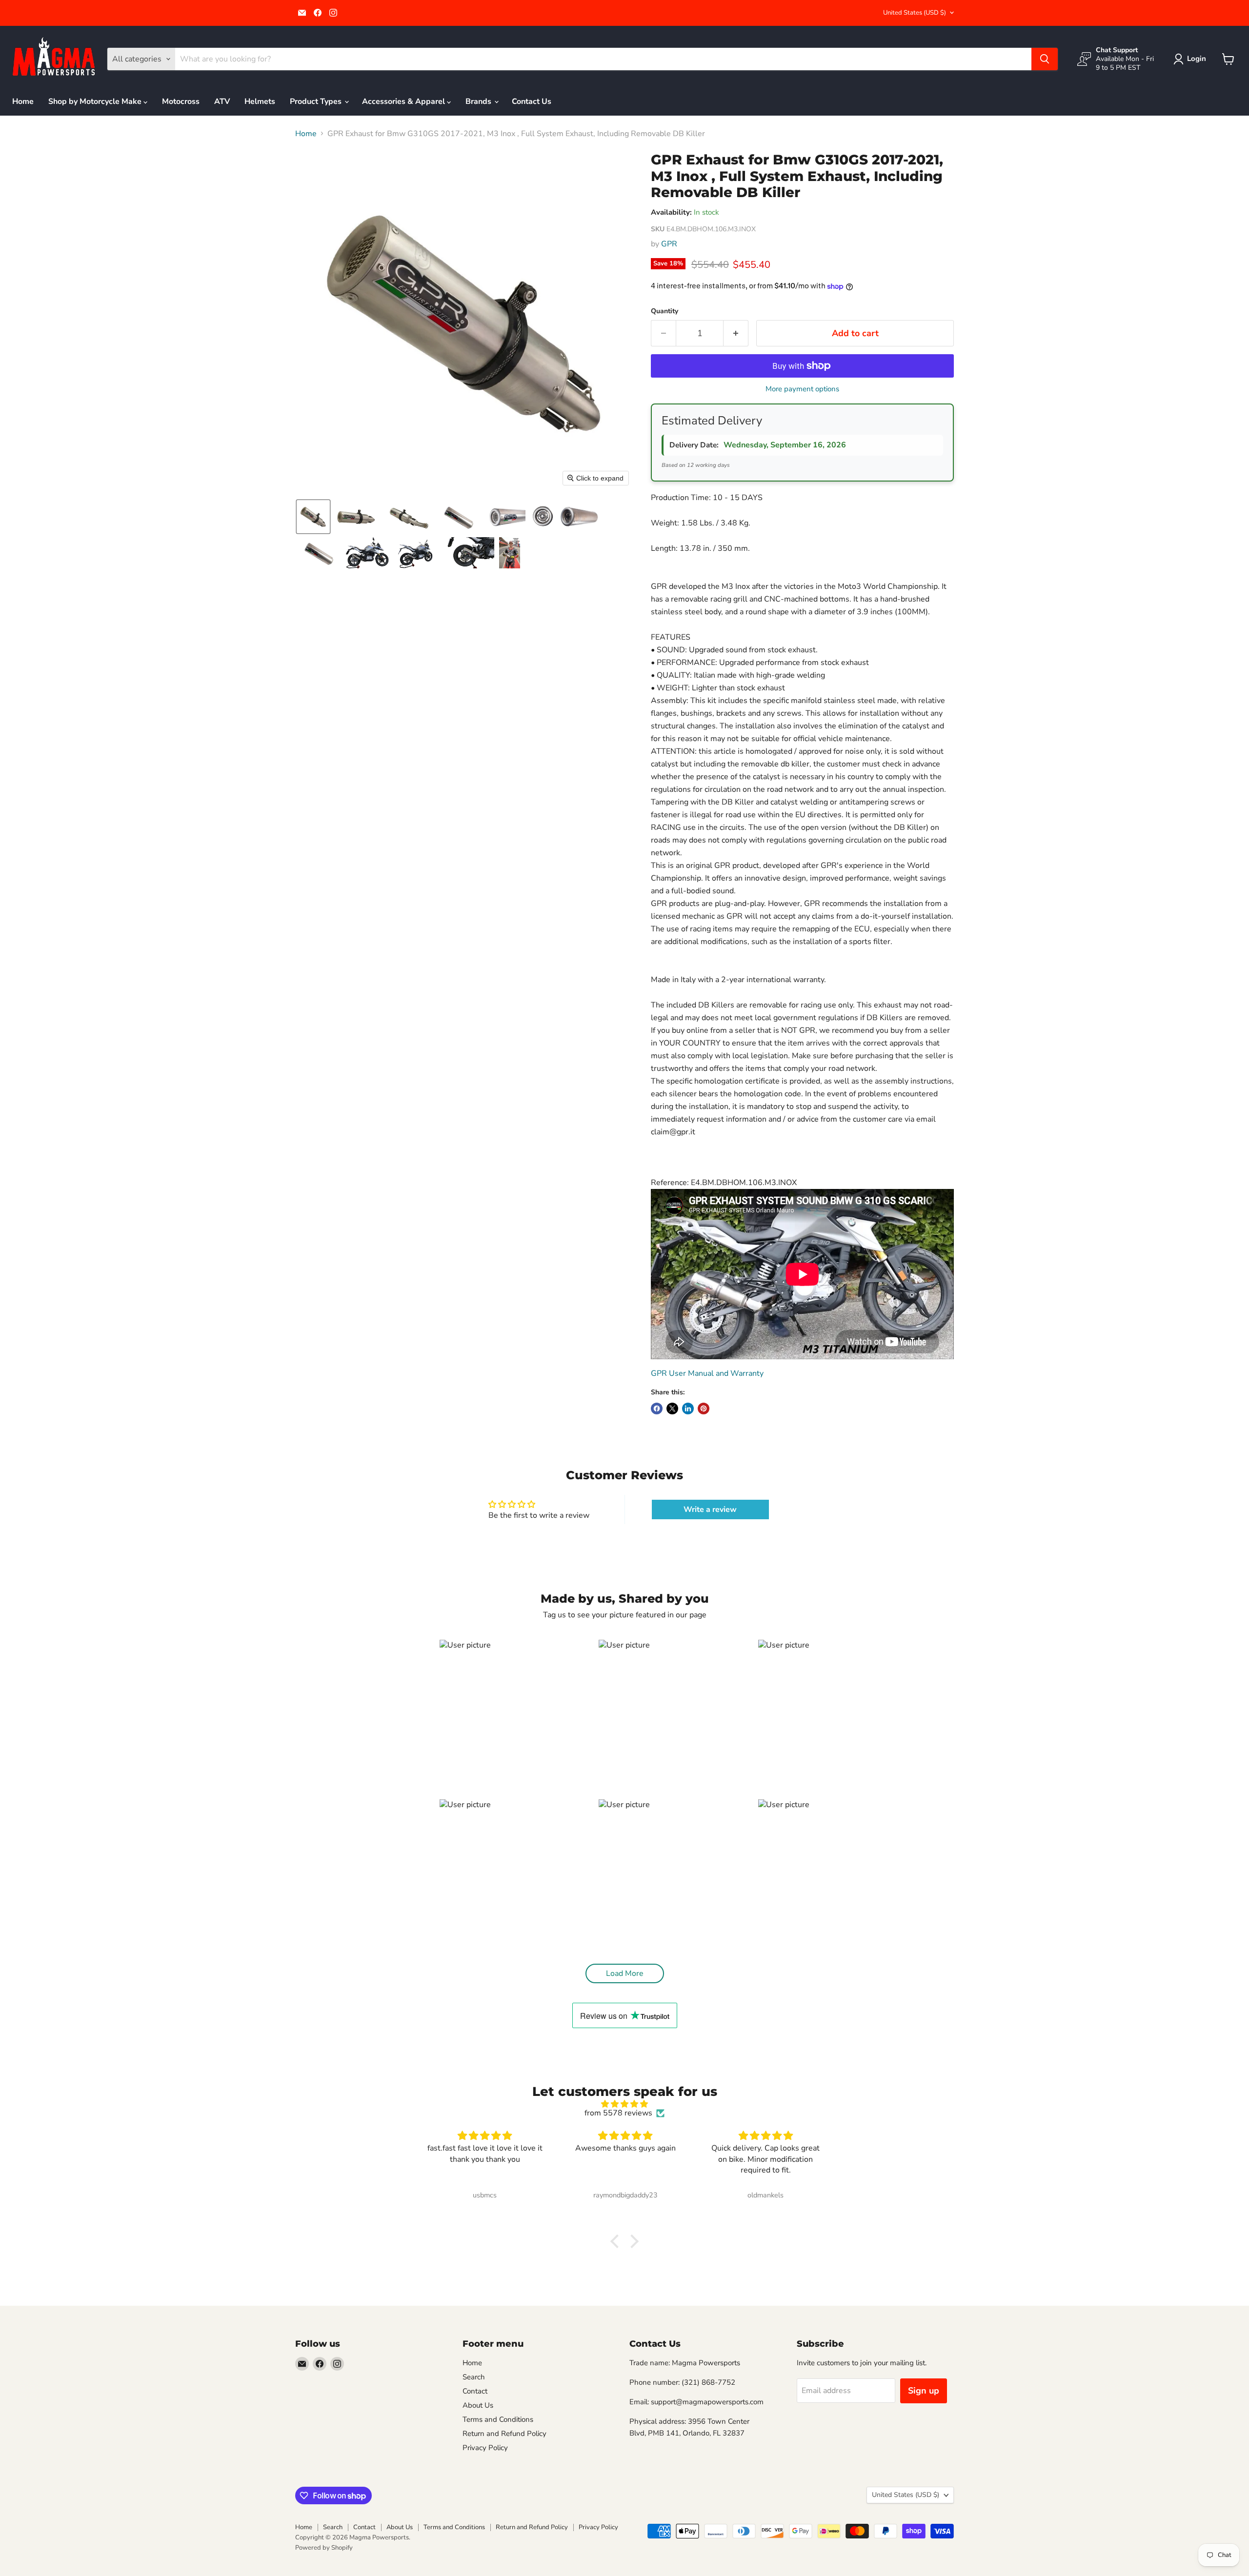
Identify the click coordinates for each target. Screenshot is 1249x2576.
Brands (479, 101)
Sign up (924, 2391)
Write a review (710, 1509)
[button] (1192, 59)
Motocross (181, 101)
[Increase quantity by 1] (736, 333)
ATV (222, 101)
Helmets (260, 101)
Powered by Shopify (324, 2548)
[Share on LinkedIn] (688, 1409)
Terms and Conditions (498, 2419)
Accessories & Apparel (404, 101)
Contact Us (532, 101)
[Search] (1045, 59)
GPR (669, 244)
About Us (478, 2405)
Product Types (317, 101)
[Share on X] (672, 1409)
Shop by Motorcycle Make (96, 101)
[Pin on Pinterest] (704, 1409)
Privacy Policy (485, 2448)
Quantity (665, 311)
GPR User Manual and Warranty (707, 1373)
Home (23, 101)
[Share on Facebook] (657, 1409)
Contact (475, 2391)
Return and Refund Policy (504, 2434)
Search (474, 2377)
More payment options (802, 389)
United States (915, 13)
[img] (624, 2104)
